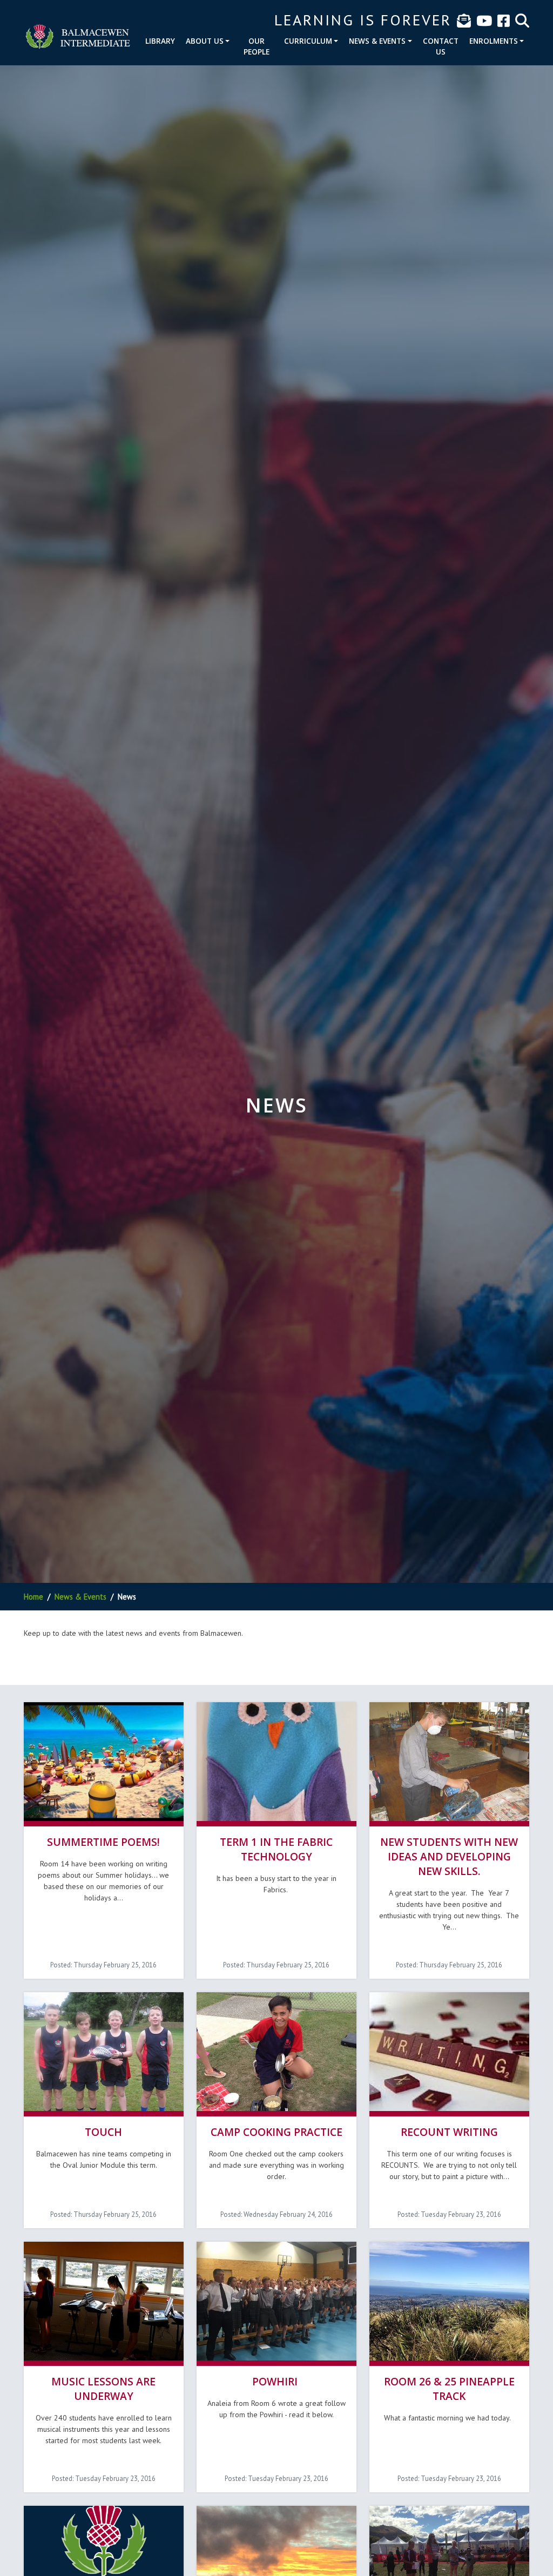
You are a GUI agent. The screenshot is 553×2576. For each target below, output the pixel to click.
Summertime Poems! (103, 1842)
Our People (257, 46)
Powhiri (276, 2381)
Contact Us (441, 46)
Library (160, 41)
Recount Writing (449, 2132)
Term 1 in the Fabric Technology (276, 1849)
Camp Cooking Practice (276, 2132)
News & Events (377, 41)
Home (33, 1597)
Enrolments (494, 41)
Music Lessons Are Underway (103, 2389)
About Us (205, 41)
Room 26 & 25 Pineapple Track (449, 2389)
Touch (103, 2132)
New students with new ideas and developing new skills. (449, 1856)
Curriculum (308, 41)
